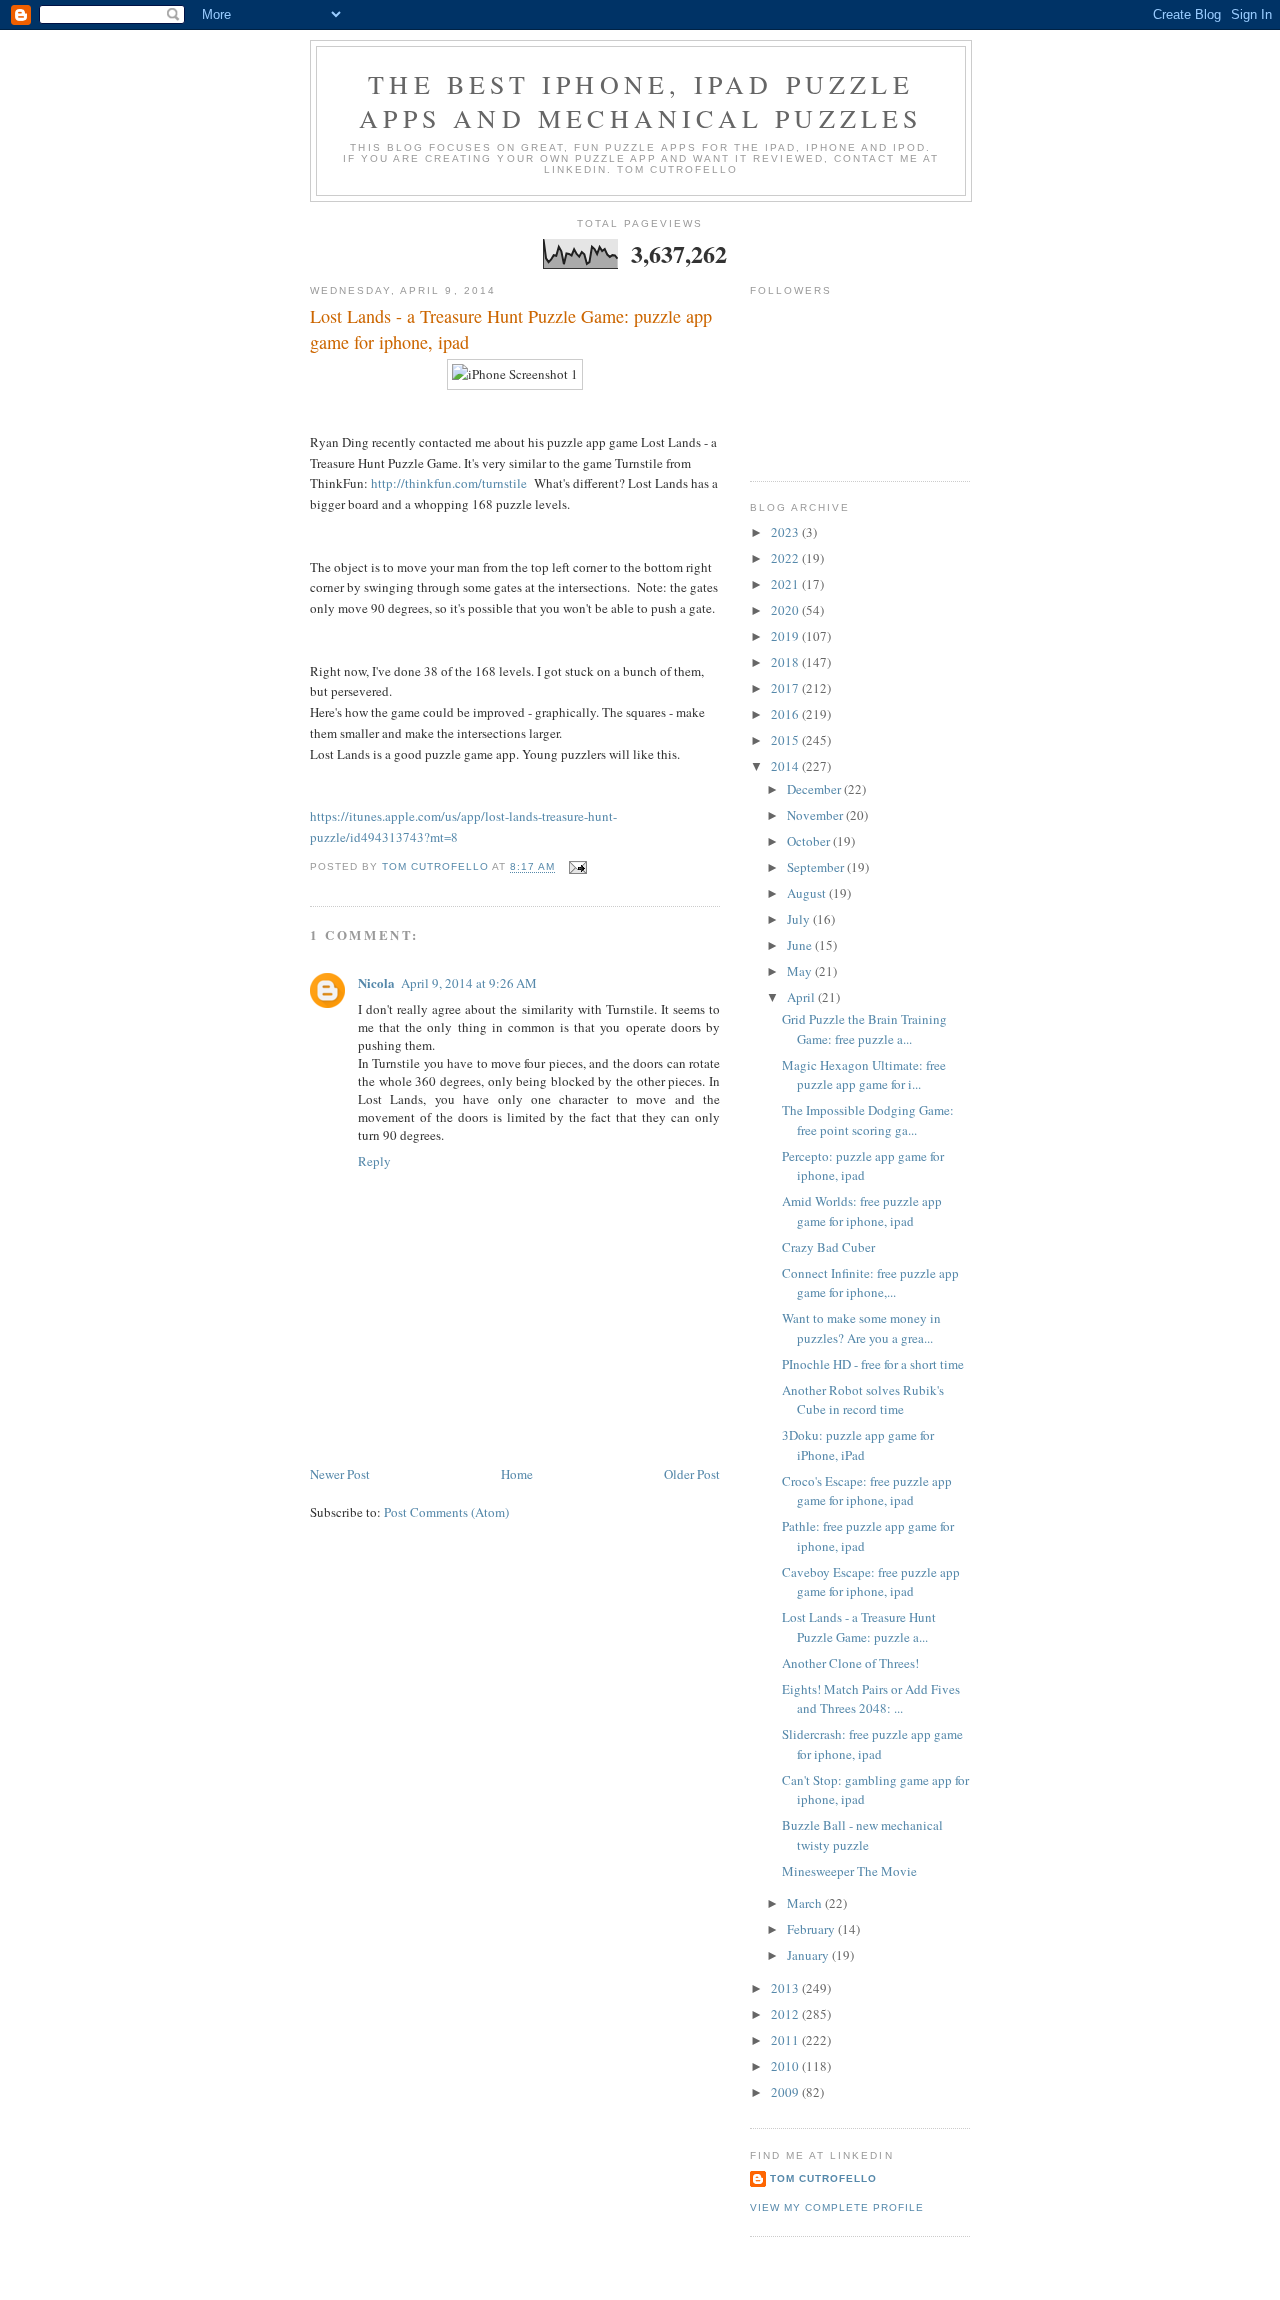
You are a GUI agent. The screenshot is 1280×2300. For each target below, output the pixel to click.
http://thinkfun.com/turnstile (449, 483)
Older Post (692, 1474)
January (809, 1955)
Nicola (376, 982)
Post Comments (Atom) (446, 1512)
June (801, 945)
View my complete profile (837, 2207)
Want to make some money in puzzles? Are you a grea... (861, 1328)
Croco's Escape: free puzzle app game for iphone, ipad (867, 1491)
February (812, 1929)
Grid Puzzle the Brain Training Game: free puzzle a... (864, 1029)
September (817, 867)
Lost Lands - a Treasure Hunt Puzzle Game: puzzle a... (859, 1627)
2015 (786, 740)
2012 (786, 2014)
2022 (786, 558)
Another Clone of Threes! (850, 1663)
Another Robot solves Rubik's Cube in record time (863, 1400)
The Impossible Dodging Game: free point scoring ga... (868, 1120)
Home (517, 1474)
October (810, 841)
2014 (786, 766)
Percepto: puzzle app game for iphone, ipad (863, 1166)
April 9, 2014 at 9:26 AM (469, 983)
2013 (786, 1988)
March (806, 1903)
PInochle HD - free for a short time (873, 1364)
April (802, 997)
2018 (786, 662)
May (801, 971)
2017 (786, 688)
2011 (786, 2040)
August (808, 893)
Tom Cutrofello (823, 2178)
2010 (786, 2066)
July (800, 919)
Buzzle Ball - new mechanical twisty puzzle (862, 1835)
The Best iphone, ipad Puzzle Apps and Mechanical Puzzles (640, 101)
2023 (786, 532)
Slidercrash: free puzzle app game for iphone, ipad (872, 1744)
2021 (786, 584)
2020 (786, 610)
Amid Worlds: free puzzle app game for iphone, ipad (862, 1211)
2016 (786, 714)
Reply (374, 1161)
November (816, 815)
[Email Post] (577, 867)
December (815, 789)
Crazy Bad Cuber (828, 1247)
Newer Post (340, 1474)
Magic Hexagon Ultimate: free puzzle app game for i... (864, 1075)
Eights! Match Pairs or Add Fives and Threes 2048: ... (871, 1699)
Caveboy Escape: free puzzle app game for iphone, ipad (871, 1582)
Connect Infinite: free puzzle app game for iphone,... (870, 1283)
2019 (786, 636)
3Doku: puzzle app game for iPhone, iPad (858, 1445)
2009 (786, 2092)
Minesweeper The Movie (849, 1871)
